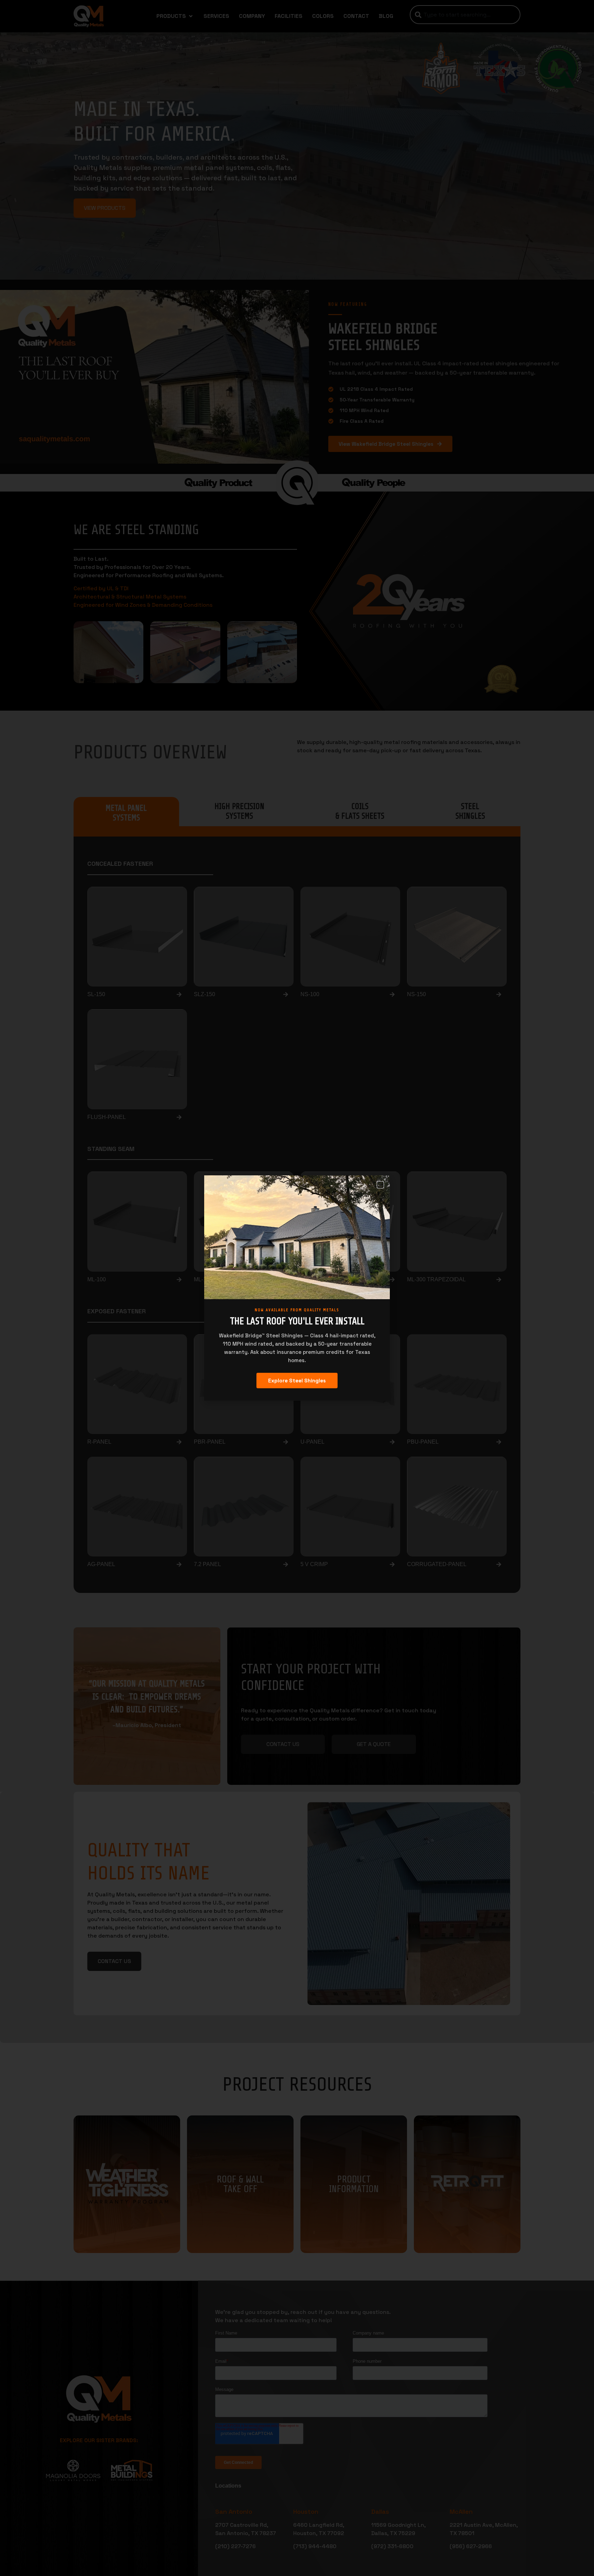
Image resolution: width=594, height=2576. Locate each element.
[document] (297, 1288)
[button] (380, 1185)
